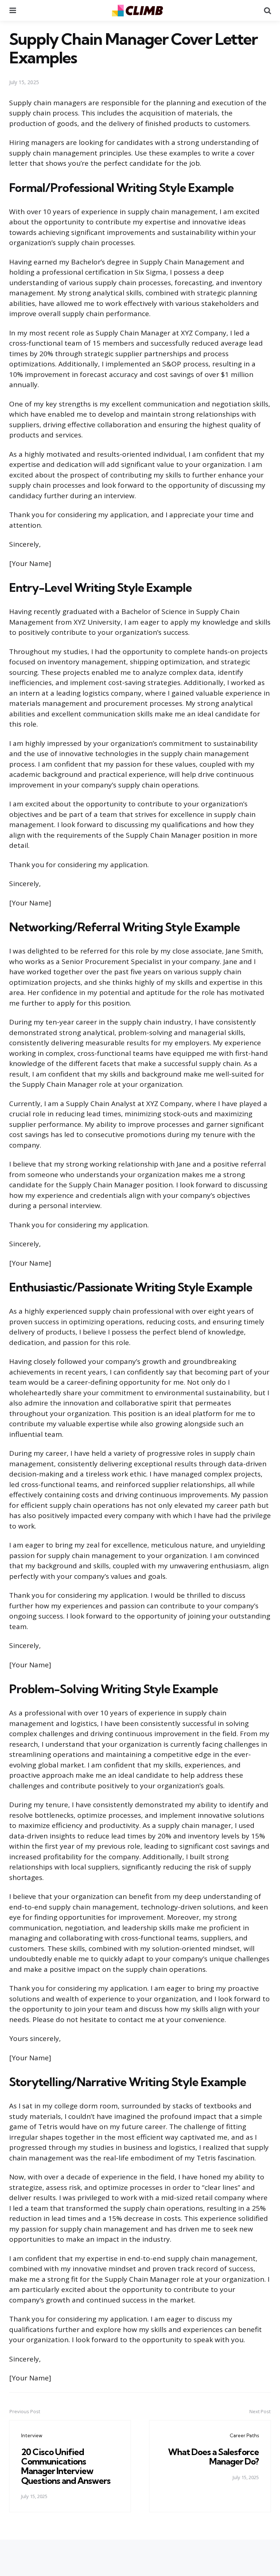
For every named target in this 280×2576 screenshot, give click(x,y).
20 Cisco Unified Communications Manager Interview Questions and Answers (66, 2466)
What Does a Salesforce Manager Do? (213, 2457)
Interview (32, 2435)
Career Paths (244, 2435)
